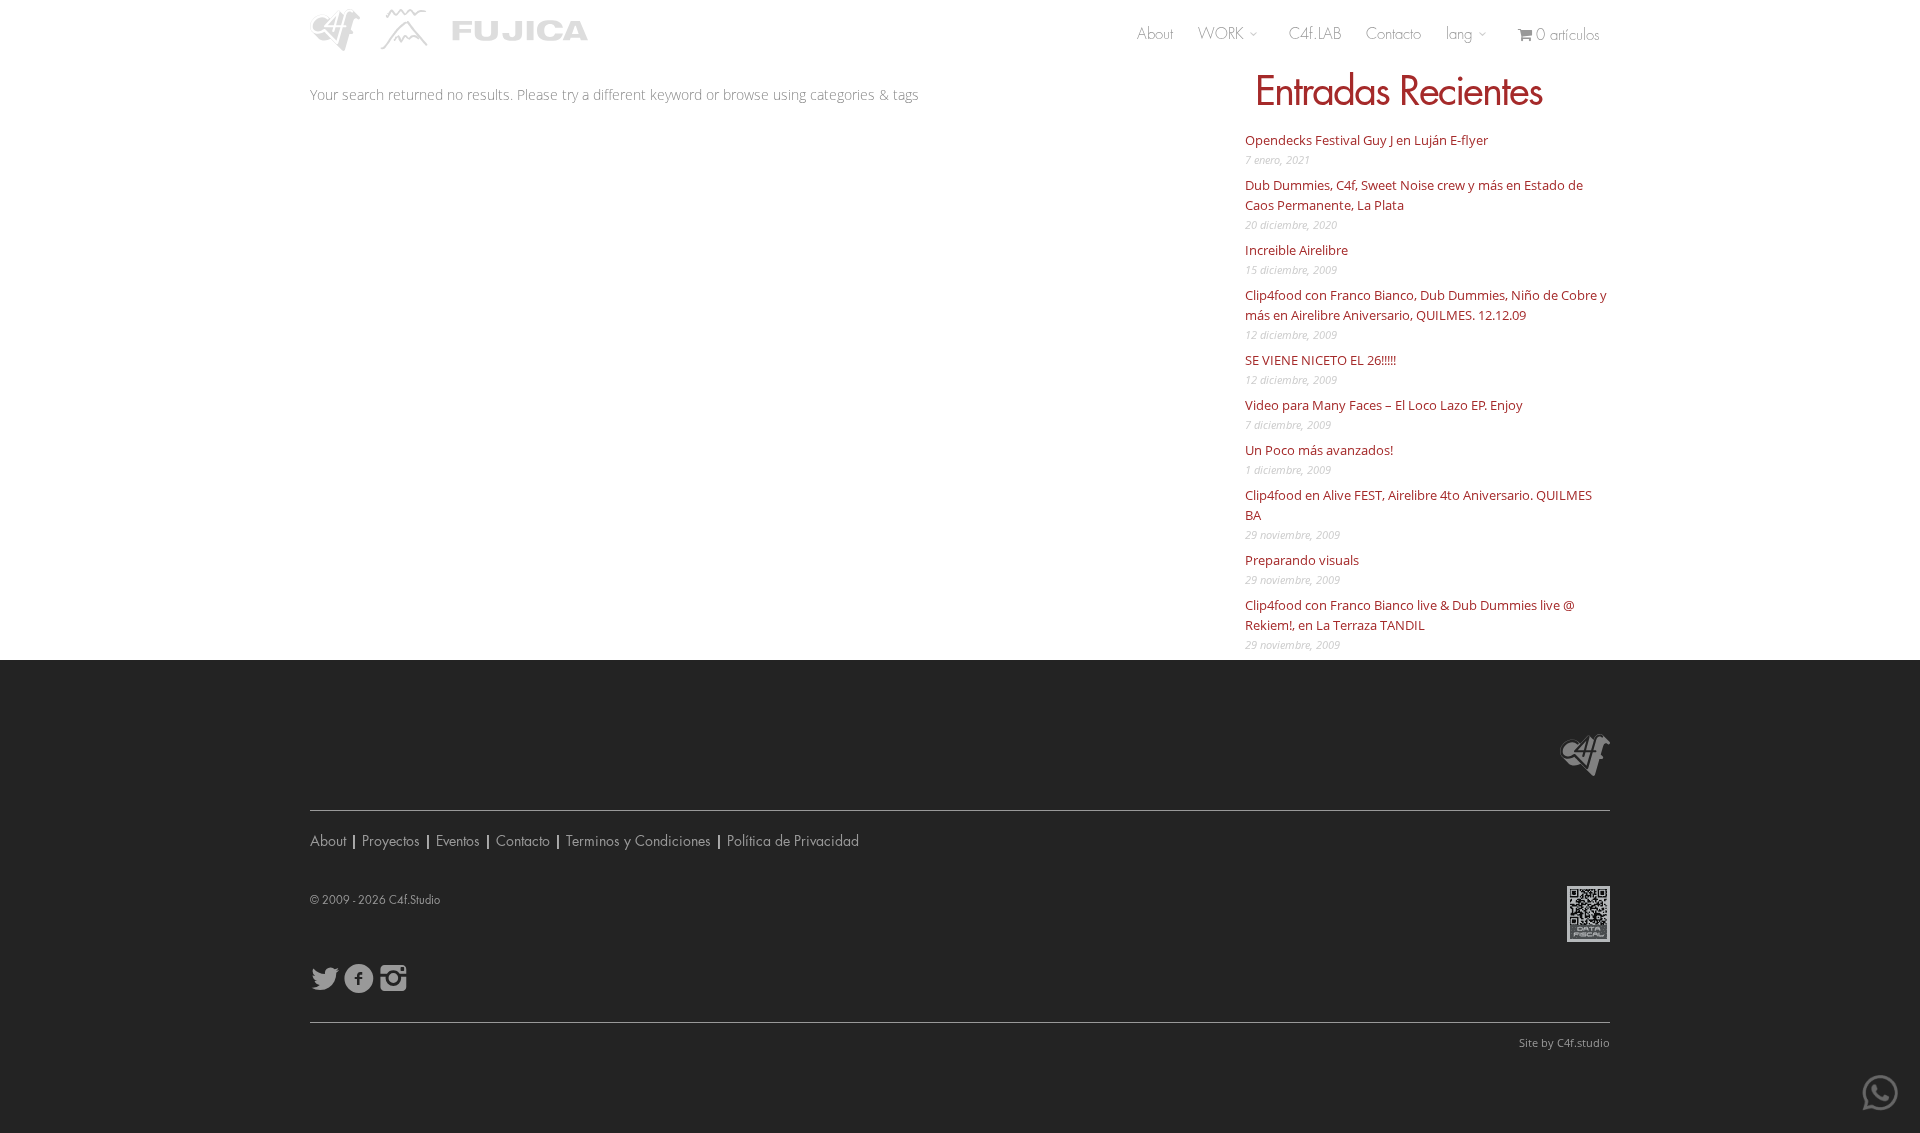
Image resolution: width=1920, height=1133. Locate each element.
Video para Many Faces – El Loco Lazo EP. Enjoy (1384, 405)
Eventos (458, 841)
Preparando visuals (1302, 560)
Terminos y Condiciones (638, 841)
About (1155, 34)
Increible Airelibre (1296, 250)
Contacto (1393, 34)
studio (1583, 1042)
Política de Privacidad (793, 841)
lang (1462, 34)
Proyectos (391, 841)
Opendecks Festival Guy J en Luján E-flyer (1366, 140)
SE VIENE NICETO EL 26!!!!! (1320, 360)
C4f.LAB (1315, 34)
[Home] (335, 30)
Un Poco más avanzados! (1319, 450)
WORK (1223, 34)
